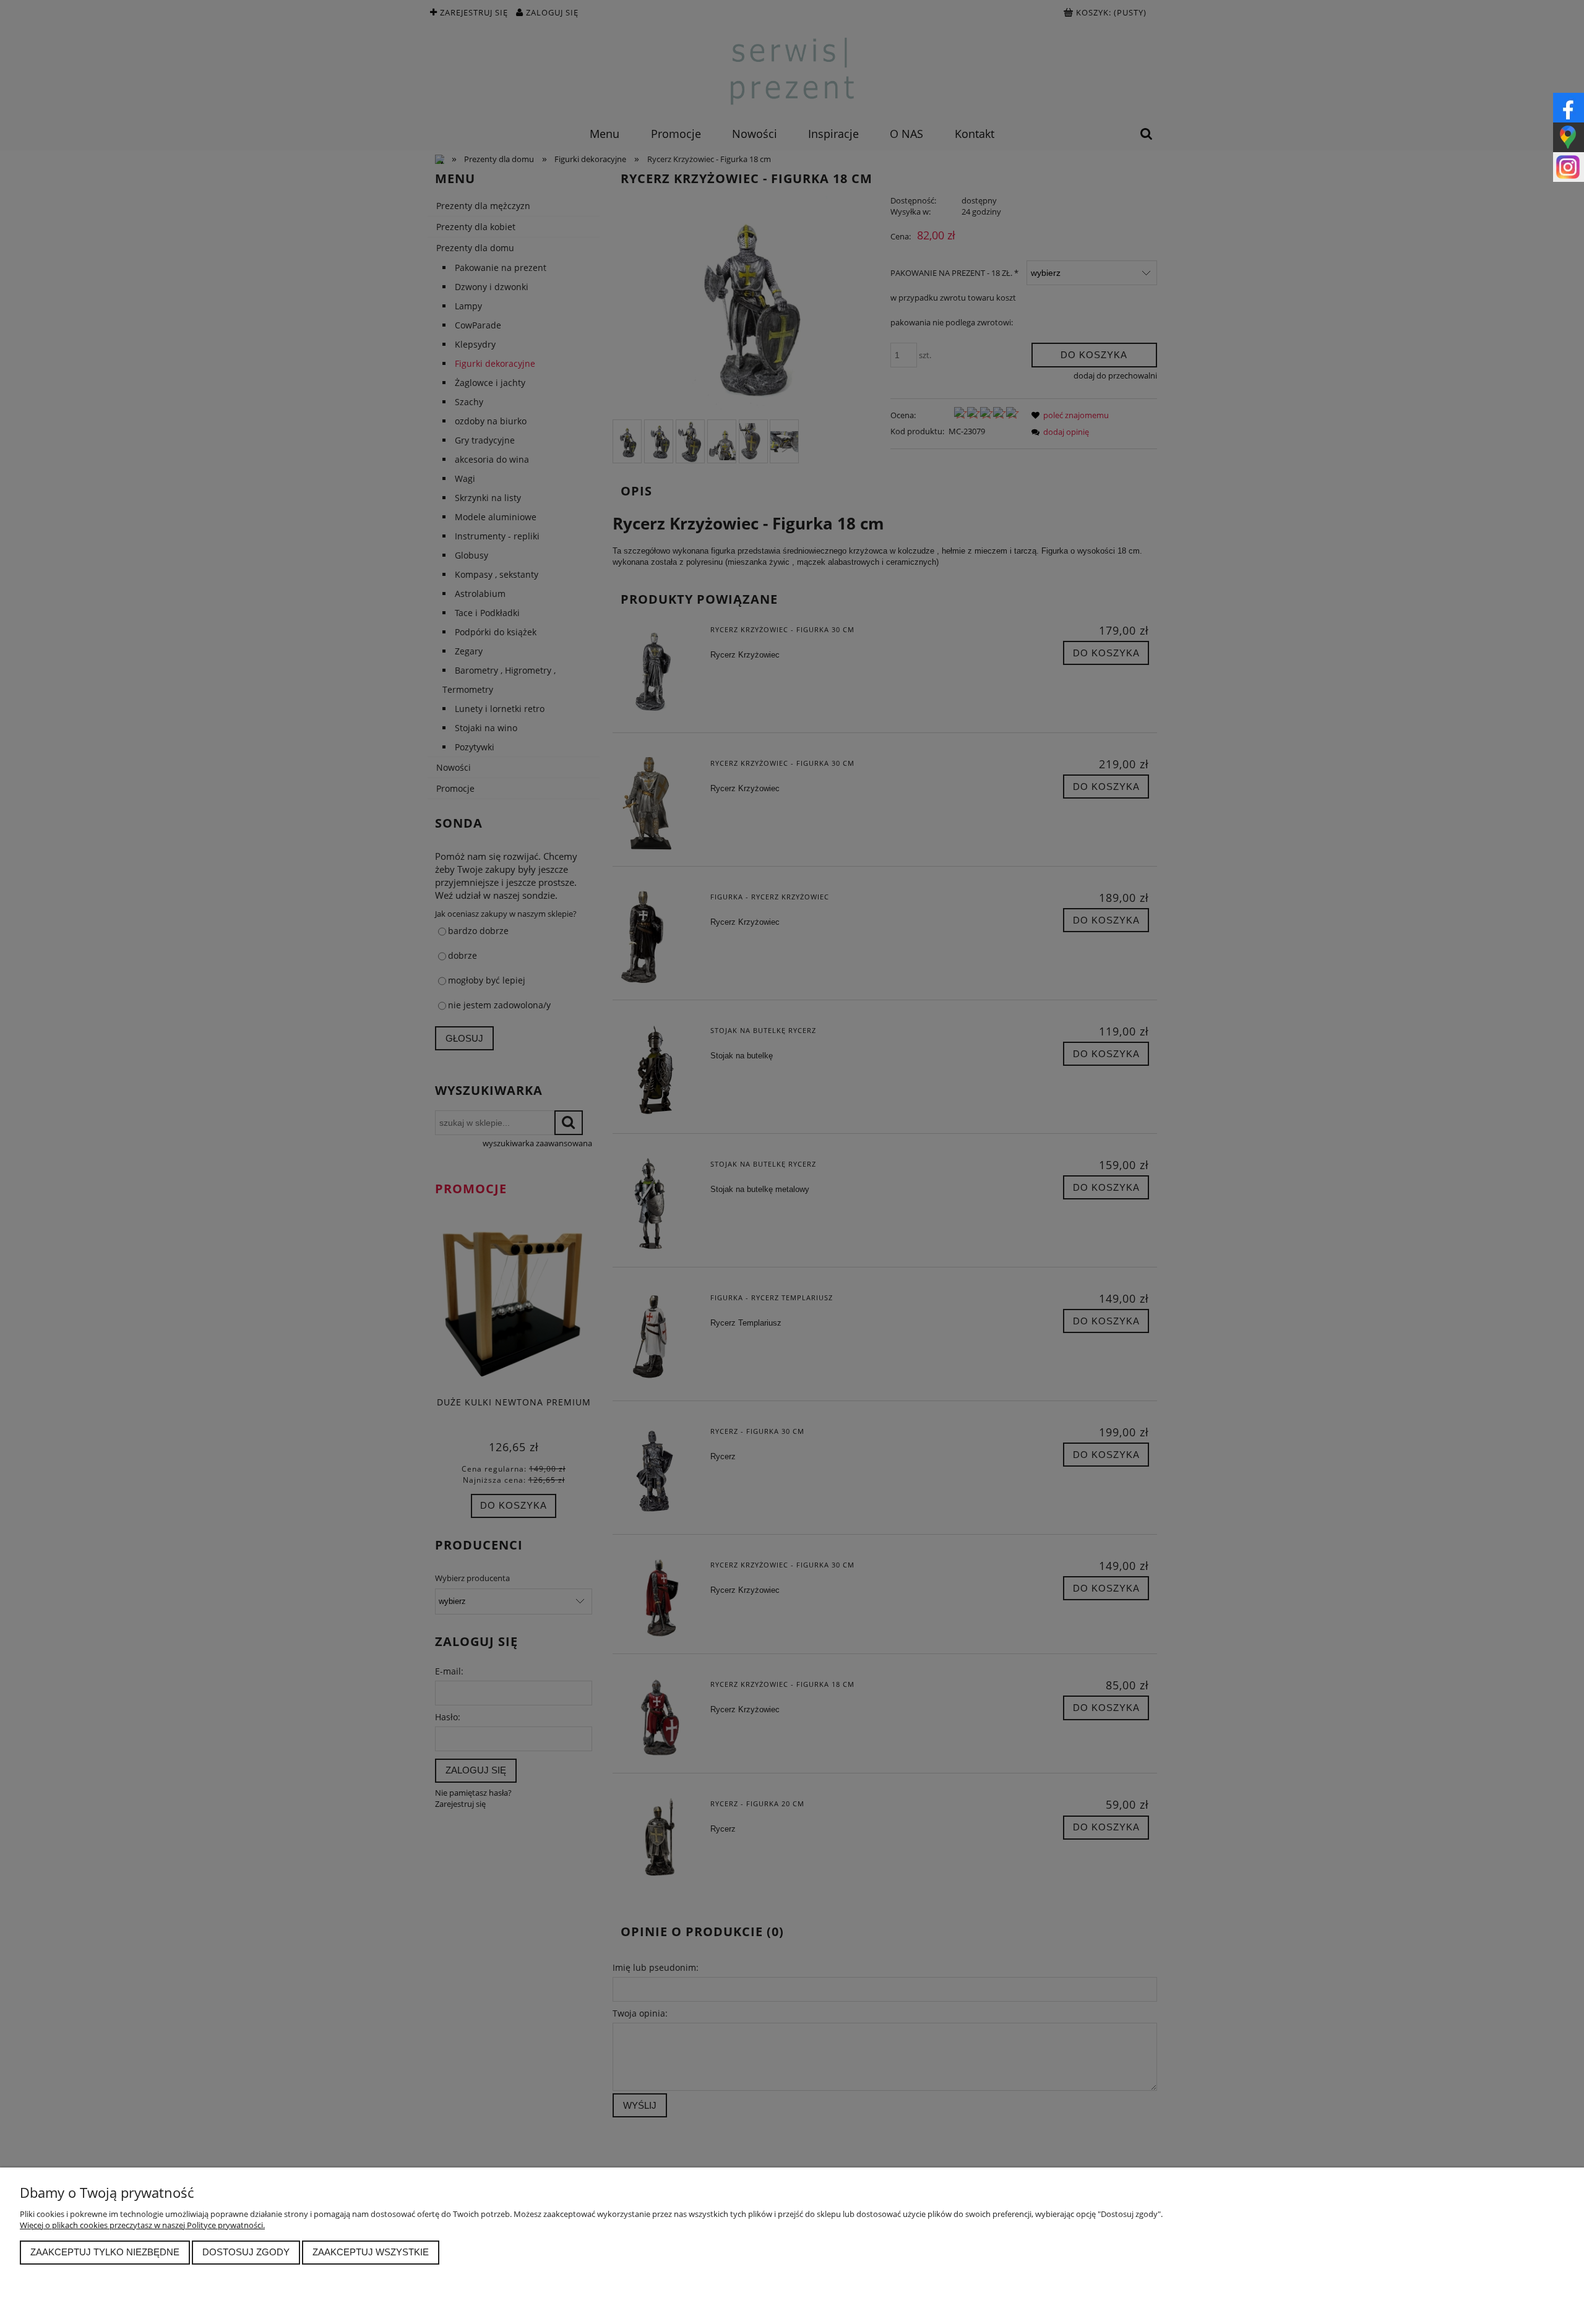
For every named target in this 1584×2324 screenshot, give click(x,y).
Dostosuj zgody (246, 2252)
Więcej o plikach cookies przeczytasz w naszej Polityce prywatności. (142, 2225)
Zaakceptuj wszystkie (371, 2252)
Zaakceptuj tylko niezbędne (105, 2252)
